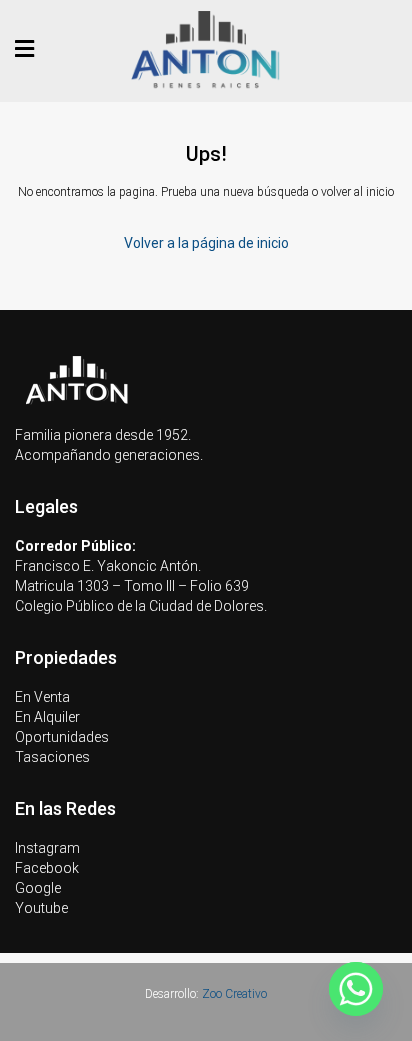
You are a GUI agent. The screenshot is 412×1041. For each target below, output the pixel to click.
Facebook (47, 868)
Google (38, 888)
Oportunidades (62, 737)
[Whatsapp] (356, 989)
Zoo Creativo (234, 994)
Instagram (47, 848)
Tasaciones (52, 757)
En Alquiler (47, 717)
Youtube (41, 908)
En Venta (42, 697)
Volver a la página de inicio (206, 243)
